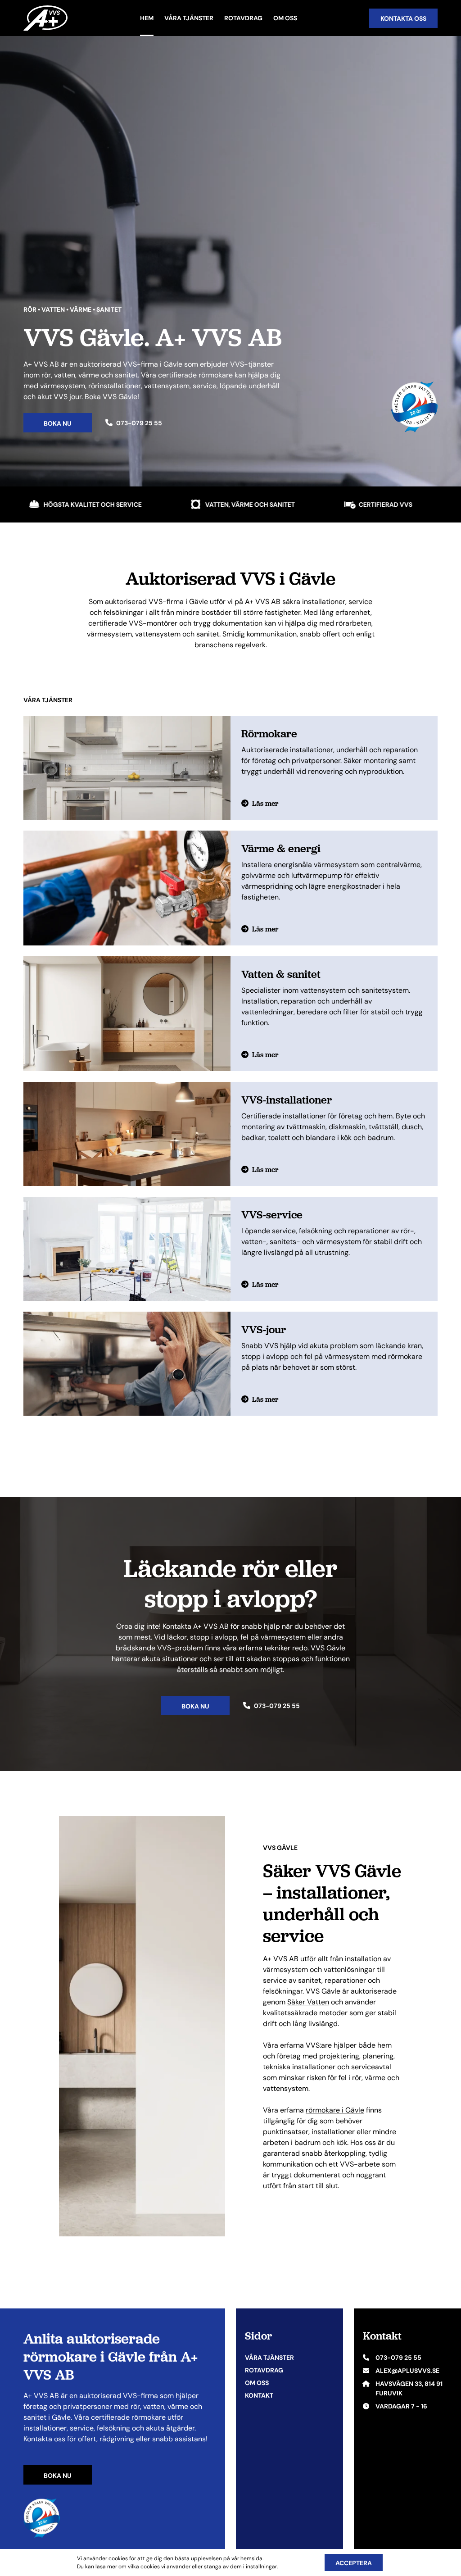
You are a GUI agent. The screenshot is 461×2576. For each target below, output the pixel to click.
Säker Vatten (308, 2002)
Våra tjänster (189, 18)
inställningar (261, 2566)
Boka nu (58, 2476)
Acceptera (354, 2563)
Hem (147, 18)
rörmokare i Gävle (335, 2110)
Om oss (285, 18)
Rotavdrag (243, 18)
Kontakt (259, 2395)
